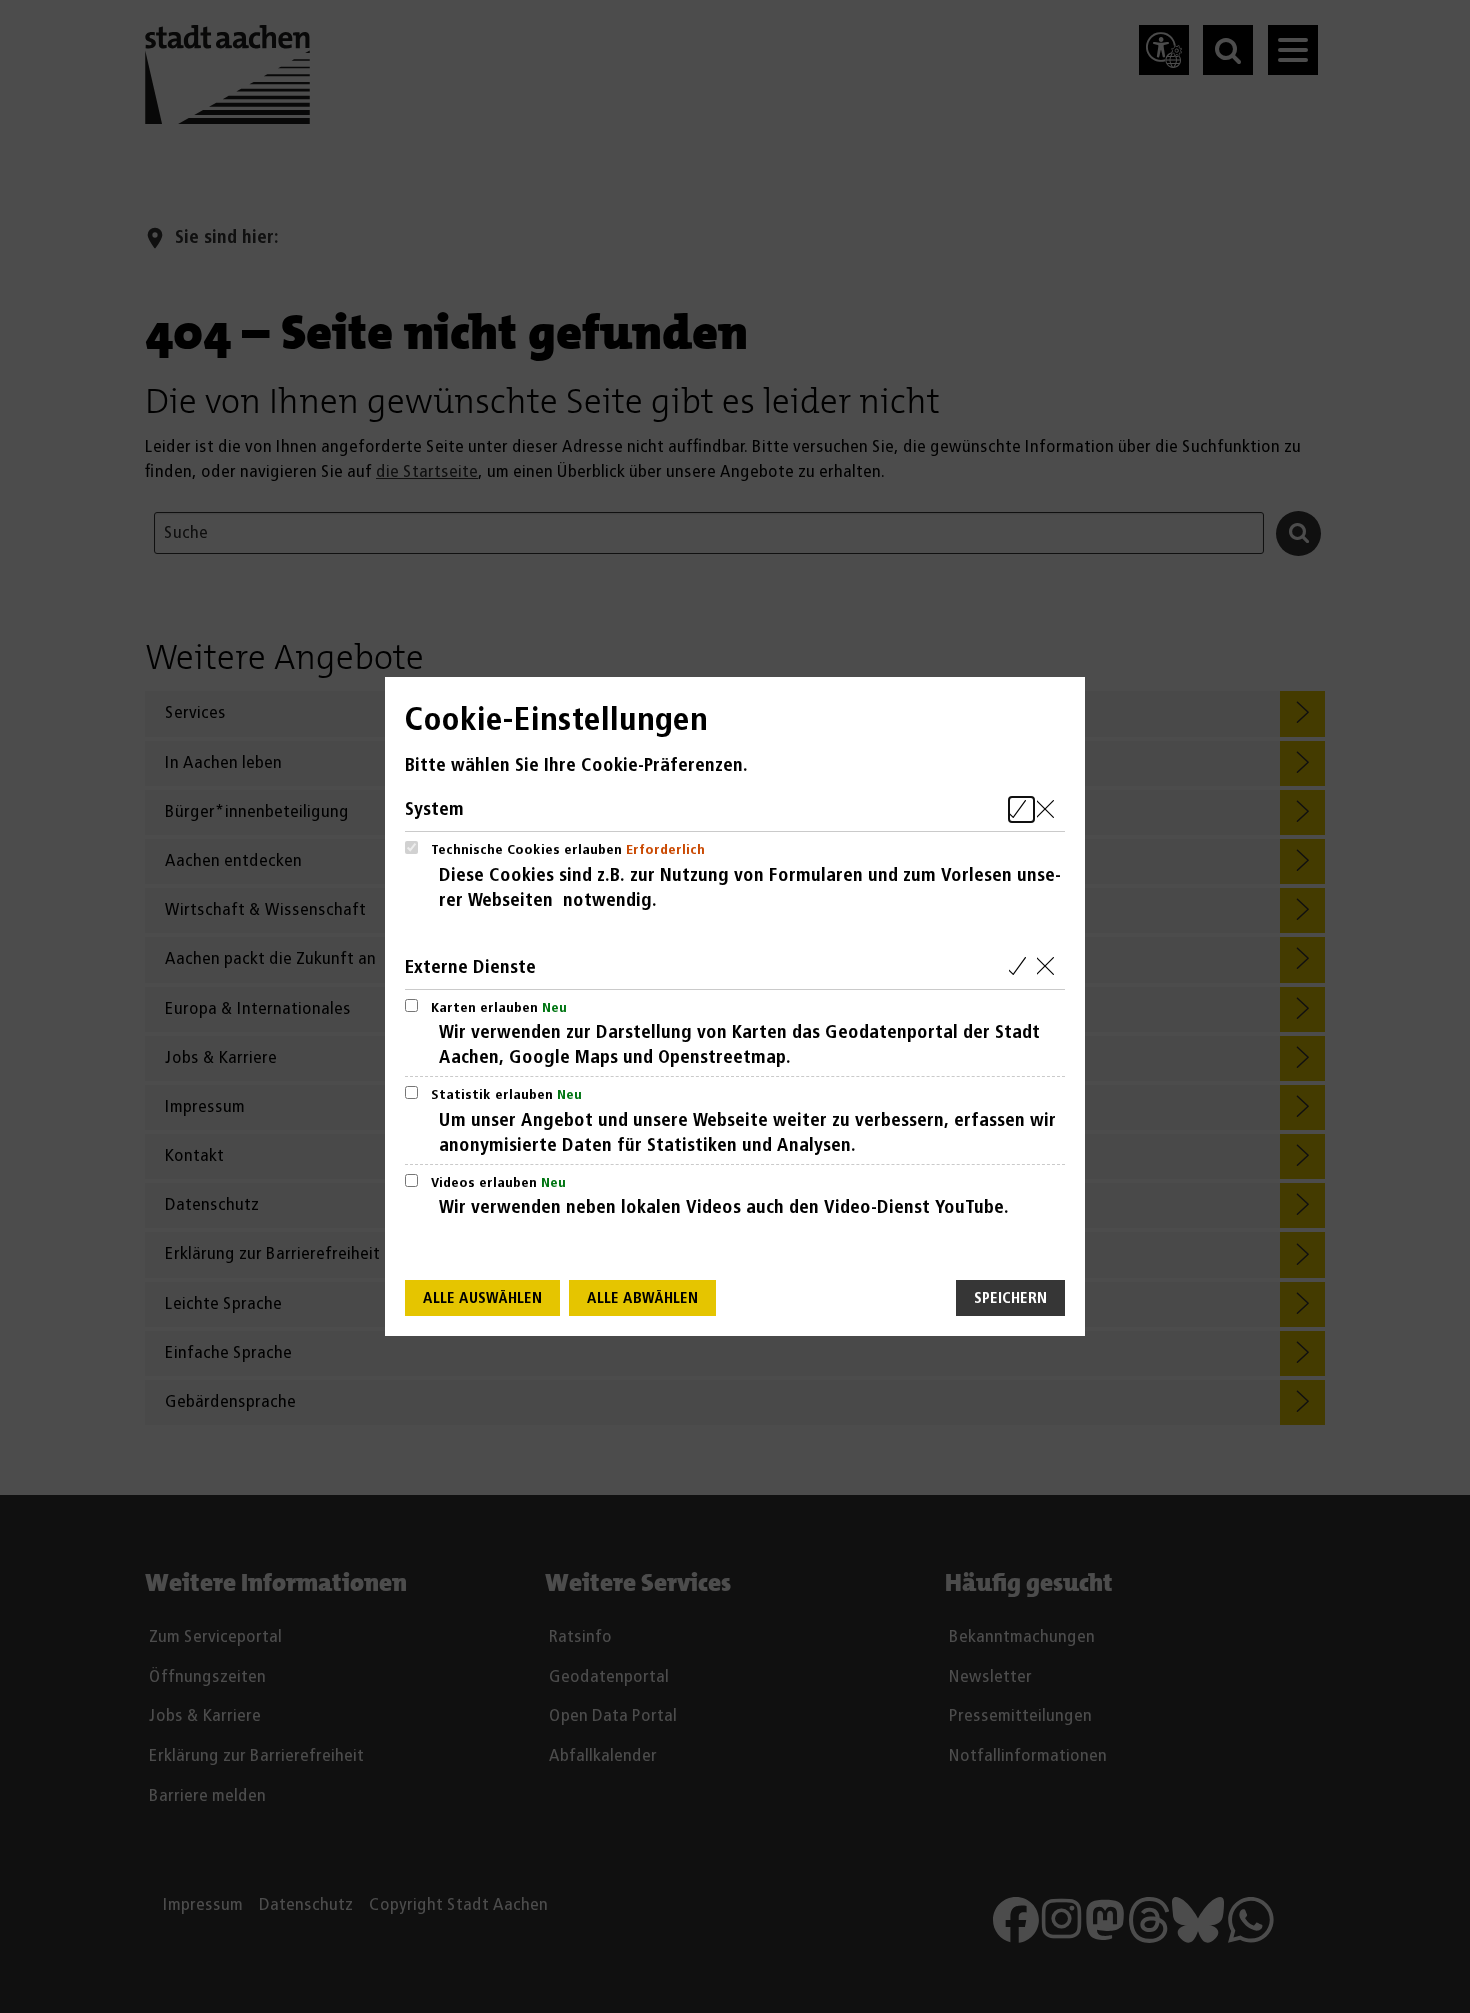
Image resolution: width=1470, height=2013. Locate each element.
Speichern (1010, 1298)
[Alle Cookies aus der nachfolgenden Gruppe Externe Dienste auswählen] (1021, 967)
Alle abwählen (642, 1298)
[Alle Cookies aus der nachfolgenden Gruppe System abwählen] (1049, 809)
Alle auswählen (482, 1298)
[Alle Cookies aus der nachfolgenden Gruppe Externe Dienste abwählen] (1049, 967)
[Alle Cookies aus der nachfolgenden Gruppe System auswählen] (1021, 809)
